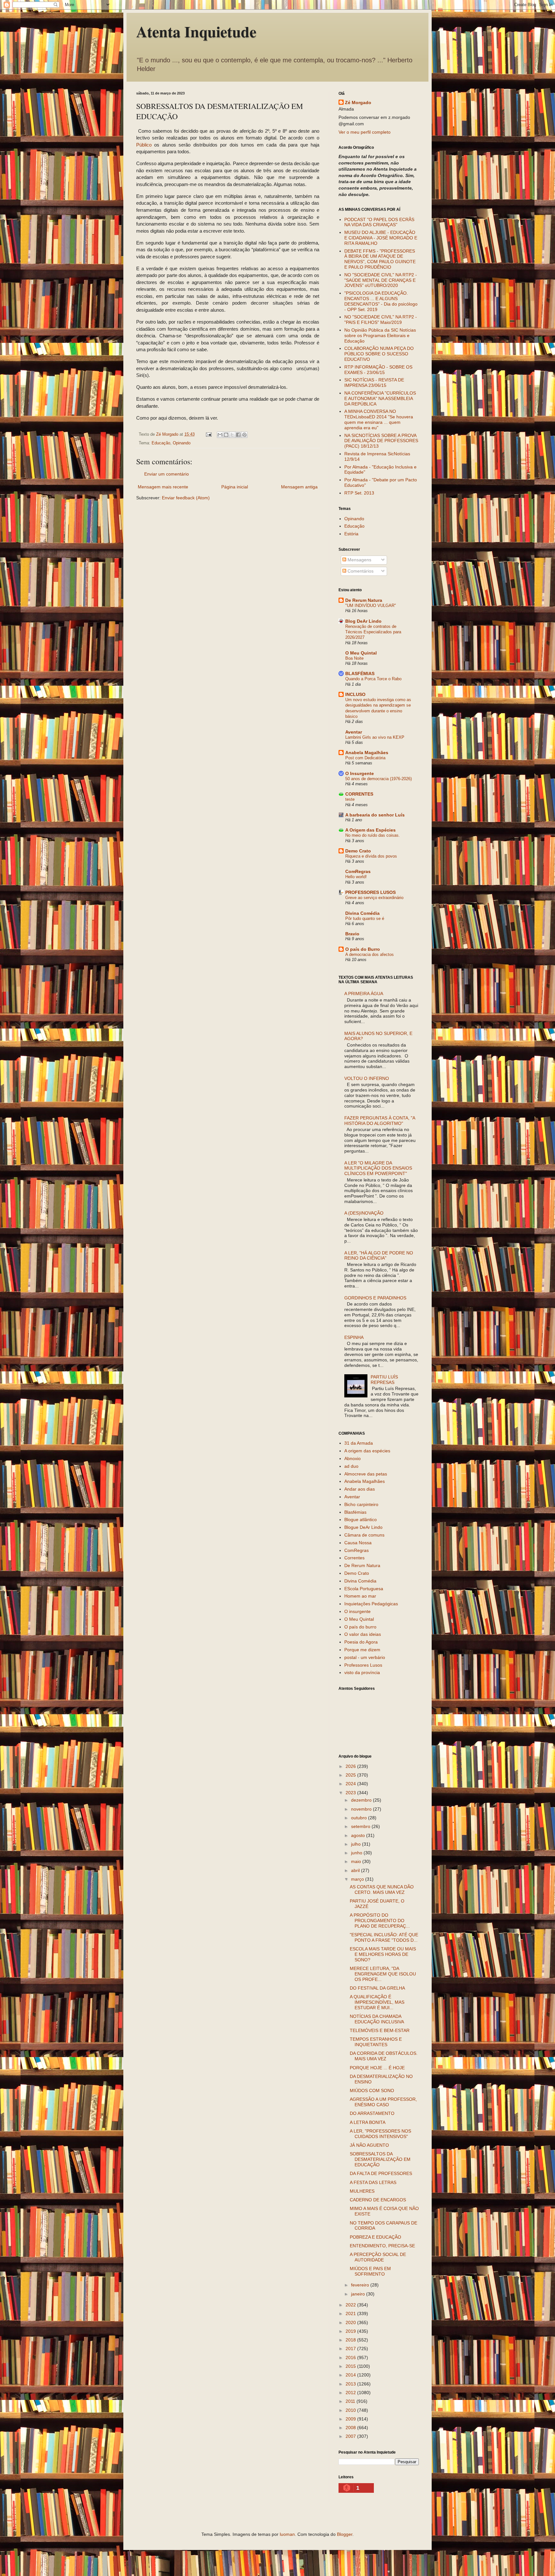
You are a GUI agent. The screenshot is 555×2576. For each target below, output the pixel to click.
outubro (360, 1818)
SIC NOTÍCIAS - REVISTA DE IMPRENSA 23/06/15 (374, 383)
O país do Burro (363, 949)
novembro (362, 1809)
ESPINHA (354, 1337)
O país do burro (360, 1627)
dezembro (362, 1800)
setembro (361, 1826)
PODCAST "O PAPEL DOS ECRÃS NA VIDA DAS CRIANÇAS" (379, 222)
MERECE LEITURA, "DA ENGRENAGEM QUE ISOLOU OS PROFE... (383, 1974)
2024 (351, 1784)
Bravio (352, 934)
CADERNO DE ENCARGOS (378, 2200)
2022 (351, 2305)
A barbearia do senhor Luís (375, 815)
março (358, 1879)
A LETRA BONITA (368, 2122)
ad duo (351, 1466)
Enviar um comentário (167, 474)
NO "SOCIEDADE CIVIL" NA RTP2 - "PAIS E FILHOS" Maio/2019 (381, 320)
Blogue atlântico (361, 1520)
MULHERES (362, 2191)
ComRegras (358, 871)
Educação (161, 443)
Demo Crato (358, 851)
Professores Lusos (363, 1665)
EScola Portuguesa (364, 1589)
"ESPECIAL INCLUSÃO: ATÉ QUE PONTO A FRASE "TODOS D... (384, 1937)
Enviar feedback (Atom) (186, 498)
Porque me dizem (362, 1650)
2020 (351, 2322)
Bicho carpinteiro (361, 1504)
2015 (351, 2366)
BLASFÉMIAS (360, 673)
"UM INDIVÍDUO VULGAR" (371, 606)
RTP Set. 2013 (359, 493)
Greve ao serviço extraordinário (374, 898)
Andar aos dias (360, 1489)
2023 (351, 1793)
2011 (351, 2401)
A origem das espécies (367, 1451)
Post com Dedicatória (365, 758)
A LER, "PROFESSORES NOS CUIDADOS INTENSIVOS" (380, 2134)
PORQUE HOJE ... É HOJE (377, 2068)
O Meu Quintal (361, 653)
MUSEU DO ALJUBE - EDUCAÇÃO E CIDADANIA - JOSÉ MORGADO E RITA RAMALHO (381, 238)
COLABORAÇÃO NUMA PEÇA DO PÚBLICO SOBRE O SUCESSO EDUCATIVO (379, 354)
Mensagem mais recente (163, 487)
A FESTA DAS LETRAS (373, 2182)
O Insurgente (360, 773)
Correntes (354, 1558)
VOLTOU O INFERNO (367, 1078)
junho (357, 1853)
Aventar (354, 732)
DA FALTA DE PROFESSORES (381, 2173)
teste (350, 799)
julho (357, 1844)
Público (144, 145)
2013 (351, 2384)
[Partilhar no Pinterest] (244, 435)
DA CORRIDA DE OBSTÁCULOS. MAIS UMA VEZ (384, 2056)
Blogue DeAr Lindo (363, 1527)
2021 (351, 2313)
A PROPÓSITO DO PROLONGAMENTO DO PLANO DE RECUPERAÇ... (380, 1921)
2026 (351, 1766)
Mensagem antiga (299, 487)
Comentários (360, 571)
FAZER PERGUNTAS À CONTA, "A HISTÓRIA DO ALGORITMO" (380, 1121)
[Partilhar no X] (232, 435)
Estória (351, 534)
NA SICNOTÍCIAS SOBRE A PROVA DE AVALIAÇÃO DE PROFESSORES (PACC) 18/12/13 (381, 441)
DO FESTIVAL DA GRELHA (377, 1988)
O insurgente (357, 1611)
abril (356, 1870)
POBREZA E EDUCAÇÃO (375, 2237)
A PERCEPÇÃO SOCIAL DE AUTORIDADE (378, 2257)
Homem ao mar (360, 1596)
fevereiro (361, 2285)
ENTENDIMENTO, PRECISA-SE (382, 2246)
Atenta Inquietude (196, 31)
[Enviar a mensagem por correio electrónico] (208, 434)
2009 (351, 2419)
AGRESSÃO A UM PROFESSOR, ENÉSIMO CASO (383, 2102)
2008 (351, 2428)
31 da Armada (359, 1443)
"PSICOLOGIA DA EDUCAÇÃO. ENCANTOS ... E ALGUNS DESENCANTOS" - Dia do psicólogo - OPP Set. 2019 (381, 301)
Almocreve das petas (366, 1474)
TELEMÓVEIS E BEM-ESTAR (380, 2030)
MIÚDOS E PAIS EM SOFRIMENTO (370, 2271)
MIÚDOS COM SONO (372, 2090)
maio (357, 1861)
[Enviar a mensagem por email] (220, 435)
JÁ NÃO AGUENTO (369, 2145)
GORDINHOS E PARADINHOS (375, 1298)
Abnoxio (352, 1458)
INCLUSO (355, 694)
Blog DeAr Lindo (363, 621)
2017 (351, 2349)
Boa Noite (354, 658)
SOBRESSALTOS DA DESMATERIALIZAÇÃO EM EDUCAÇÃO (380, 2159)
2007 (351, 2436)
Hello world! (356, 877)
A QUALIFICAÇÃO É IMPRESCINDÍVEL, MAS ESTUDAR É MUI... (377, 2002)
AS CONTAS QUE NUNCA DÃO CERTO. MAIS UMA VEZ (382, 1890)
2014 (351, 2375)
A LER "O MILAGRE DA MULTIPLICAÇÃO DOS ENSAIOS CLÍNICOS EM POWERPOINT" (378, 1168)
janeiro (359, 2294)
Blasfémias (355, 1512)
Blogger (345, 2534)
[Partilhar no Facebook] (238, 435)
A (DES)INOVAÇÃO (364, 1213)
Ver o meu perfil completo (365, 132)
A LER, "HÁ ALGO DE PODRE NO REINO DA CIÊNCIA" (379, 1256)
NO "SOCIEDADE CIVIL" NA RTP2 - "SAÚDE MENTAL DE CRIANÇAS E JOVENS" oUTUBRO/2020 (381, 280)
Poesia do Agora (361, 1642)
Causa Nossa (358, 1543)
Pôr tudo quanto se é (365, 918)
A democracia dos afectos (370, 954)
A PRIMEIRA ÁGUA (364, 994)
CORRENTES (359, 794)
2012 (351, 2393)
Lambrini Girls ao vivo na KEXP (375, 737)
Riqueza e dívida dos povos (371, 856)
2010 (351, 2410)
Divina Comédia (362, 913)
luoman (287, 2534)
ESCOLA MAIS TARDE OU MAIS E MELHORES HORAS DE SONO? (383, 1954)
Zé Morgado (358, 103)
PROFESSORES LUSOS (370, 892)
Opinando (182, 443)
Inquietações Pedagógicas (371, 1604)
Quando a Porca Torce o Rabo (373, 679)
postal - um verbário (365, 1657)
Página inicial (235, 487)
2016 (351, 2358)
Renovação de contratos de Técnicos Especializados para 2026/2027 (373, 632)
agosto (359, 1835)
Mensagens (359, 560)
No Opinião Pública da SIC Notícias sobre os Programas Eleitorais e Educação (380, 335)
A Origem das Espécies (370, 830)
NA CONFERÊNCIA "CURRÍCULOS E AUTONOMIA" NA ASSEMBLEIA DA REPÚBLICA (380, 398)
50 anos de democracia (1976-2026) (379, 779)
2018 (351, 2340)
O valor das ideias (363, 1634)
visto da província (362, 1672)
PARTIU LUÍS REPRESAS (384, 1380)
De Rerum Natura (364, 600)
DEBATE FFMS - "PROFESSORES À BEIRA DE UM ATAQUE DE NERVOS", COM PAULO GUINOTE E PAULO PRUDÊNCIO (380, 259)
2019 (351, 2331)
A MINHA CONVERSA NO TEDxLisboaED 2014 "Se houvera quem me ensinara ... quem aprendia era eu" (379, 419)
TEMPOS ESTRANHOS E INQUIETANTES (376, 2042)
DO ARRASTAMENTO (372, 2113)
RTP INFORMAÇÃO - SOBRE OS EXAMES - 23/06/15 (378, 370)
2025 (351, 1775)
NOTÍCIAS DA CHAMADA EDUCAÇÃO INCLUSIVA (377, 2019)
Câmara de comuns (364, 1535)
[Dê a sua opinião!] (226, 435)
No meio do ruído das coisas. (373, 835)
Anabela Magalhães (367, 753)
